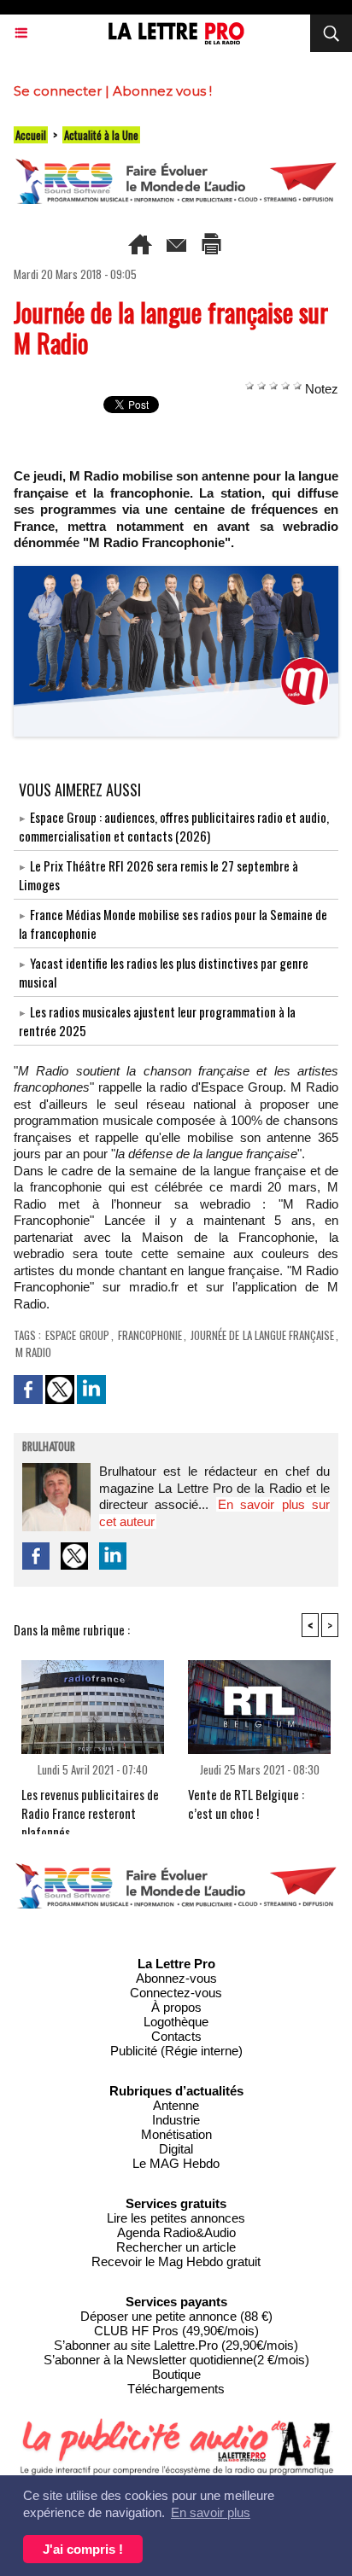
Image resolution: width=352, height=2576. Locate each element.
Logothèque (176, 2022)
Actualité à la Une (101, 135)
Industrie (176, 2120)
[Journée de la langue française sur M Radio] (176, 573)
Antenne (176, 2105)
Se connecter (58, 91)
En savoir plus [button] (211, 2512)
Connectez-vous (176, 1993)
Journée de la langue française (262, 1335)
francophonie (150, 1335)
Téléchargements (176, 2389)
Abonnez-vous (176, 1978)
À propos (176, 2007)
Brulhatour (49, 1448)
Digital (176, 2149)
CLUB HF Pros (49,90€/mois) (176, 2331)
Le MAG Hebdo (176, 2163)
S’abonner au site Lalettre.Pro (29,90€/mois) (176, 2345)
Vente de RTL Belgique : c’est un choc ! (246, 1804)
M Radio (33, 1352)
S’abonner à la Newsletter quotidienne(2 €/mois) (176, 2360)
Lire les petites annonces (176, 2218)
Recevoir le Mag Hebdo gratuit (176, 2261)
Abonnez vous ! (162, 91)
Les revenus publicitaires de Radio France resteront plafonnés (90, 1806)
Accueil (31, 135)
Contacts (176, 2036)
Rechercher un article (176, 2247)
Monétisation (176, 2134)
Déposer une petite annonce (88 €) (176, 2316)
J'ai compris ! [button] (83, 2549)
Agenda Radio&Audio (176, 2232)
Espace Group (77, 1335)
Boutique (176, 2374)
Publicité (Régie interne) (176, 2051)
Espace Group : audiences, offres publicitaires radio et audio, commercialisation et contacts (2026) (174, 826)
